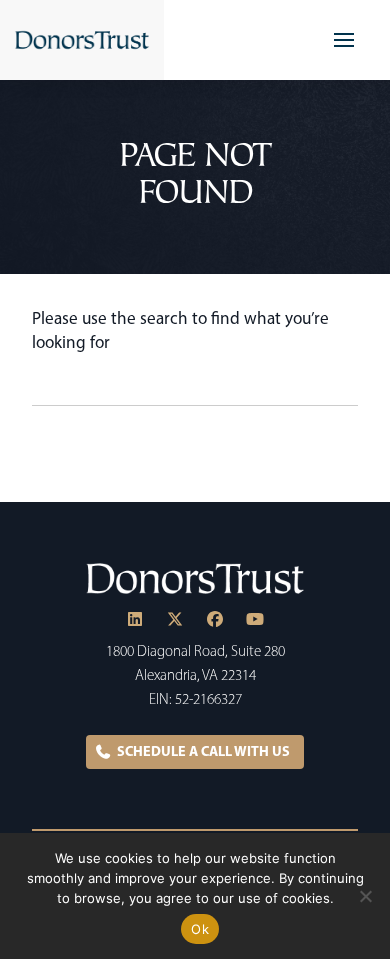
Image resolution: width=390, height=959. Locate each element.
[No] (365, 896)
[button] (344, 40)
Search (348, 386)
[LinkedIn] (135, 619)
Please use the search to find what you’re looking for (180, 330)
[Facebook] (215, 619)
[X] (175, 619)
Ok (200, 929)
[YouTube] (255, 619)
